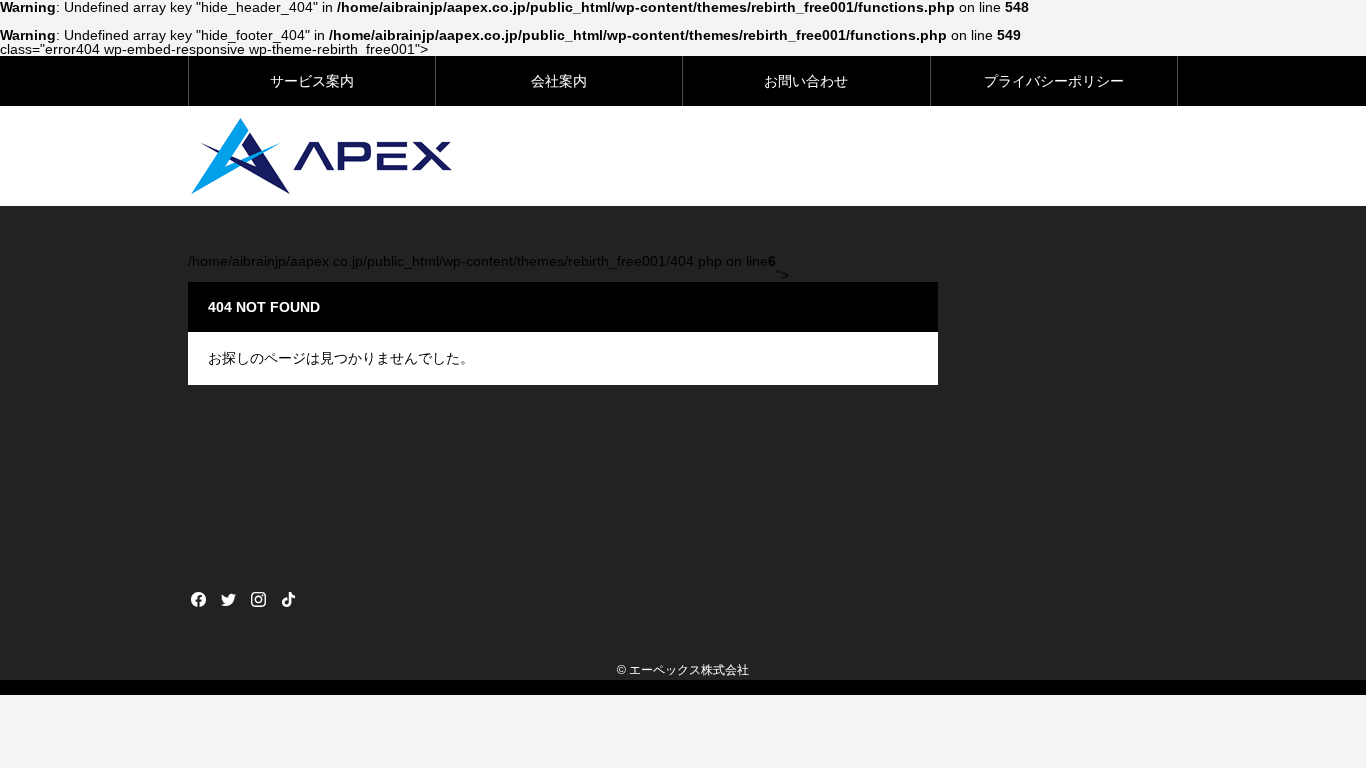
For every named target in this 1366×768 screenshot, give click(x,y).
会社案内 (559, 81)
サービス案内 (312, 81)
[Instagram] (258, 599)
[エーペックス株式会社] (321, 156)
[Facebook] (198, 599)
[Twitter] (228, 599)
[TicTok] (288, 599)
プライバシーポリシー (1054, 81)
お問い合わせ (806, 81)
